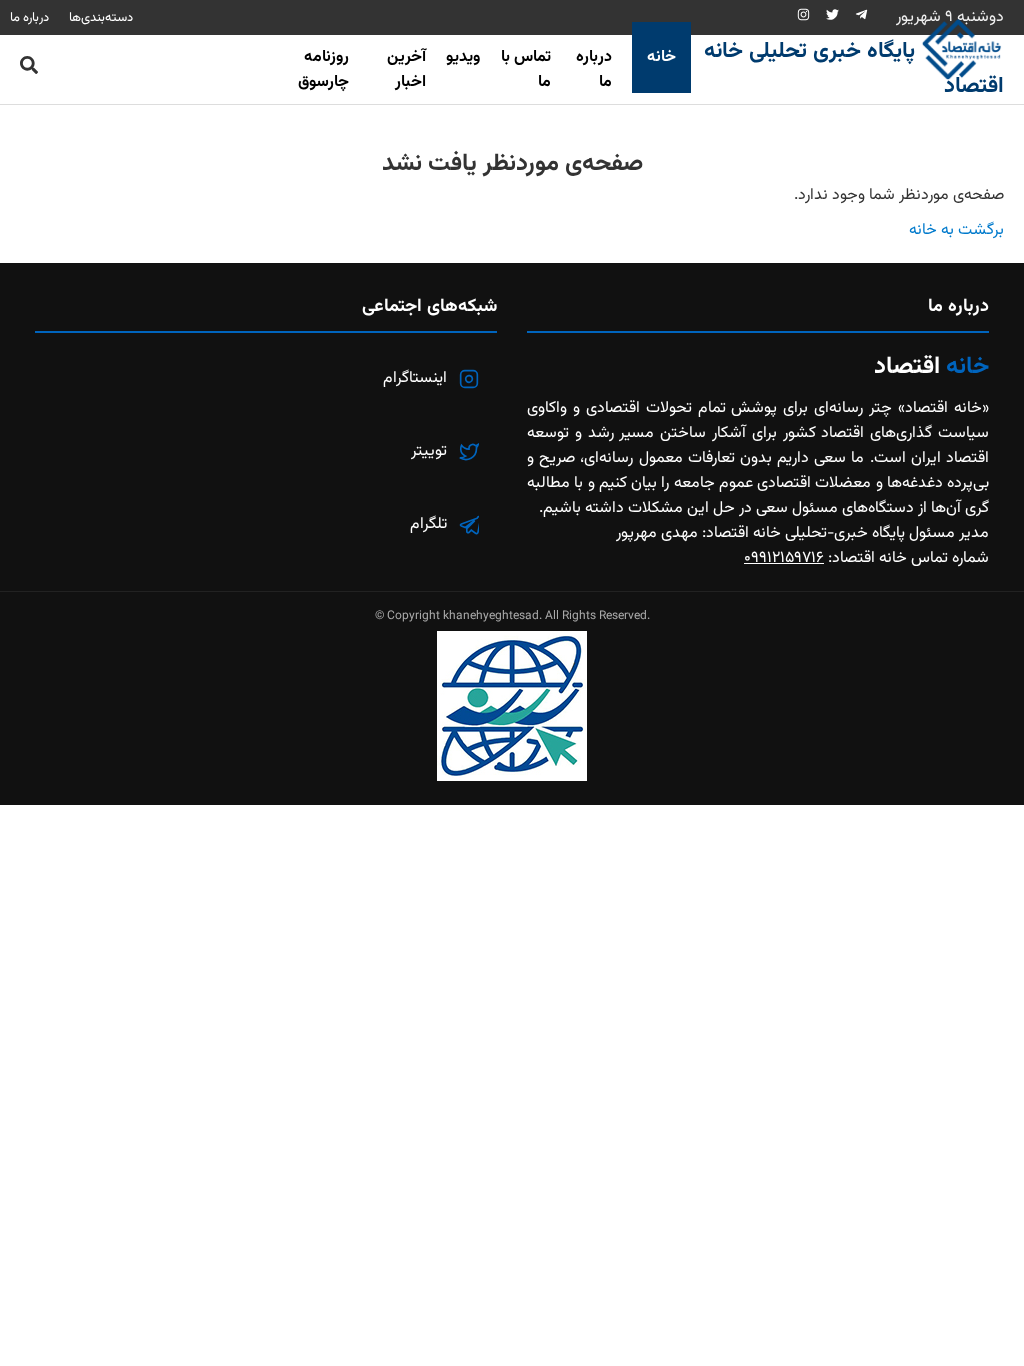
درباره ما (594, 70)
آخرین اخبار (406, 70)
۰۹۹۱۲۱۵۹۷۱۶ (784, 558)
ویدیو (463, 57)
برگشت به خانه (956, 230)
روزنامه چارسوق (323, 70)
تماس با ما (526, 70)
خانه (661, 57)
